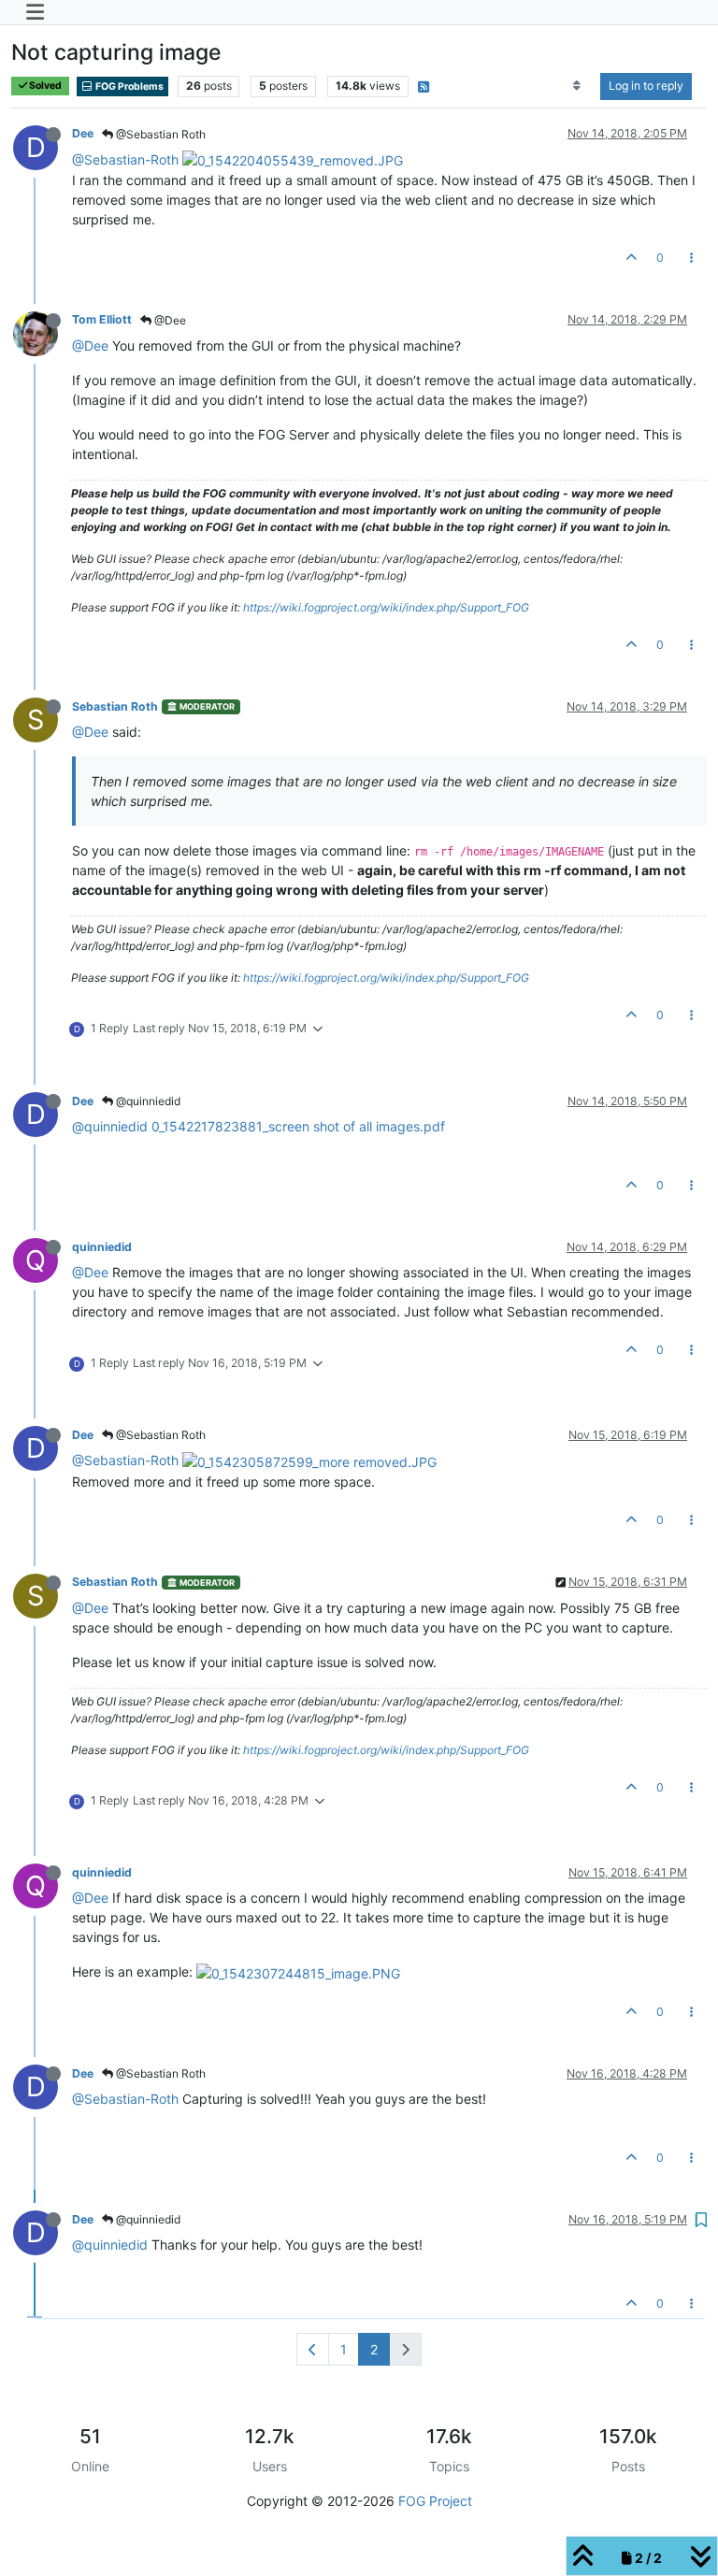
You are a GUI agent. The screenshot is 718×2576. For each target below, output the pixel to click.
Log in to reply (646, 86)
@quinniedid (147, 1101)
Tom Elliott (102, 319)
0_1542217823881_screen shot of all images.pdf (298, 1126)
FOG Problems (129, 86)
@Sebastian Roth (159, 134)
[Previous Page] (313, 2349)
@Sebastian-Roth (125, 159)
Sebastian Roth (115, 706)
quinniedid (102, 1247)
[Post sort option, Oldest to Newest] (577, 86)
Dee (83, 133)
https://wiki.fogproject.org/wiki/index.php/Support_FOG (386, 607)
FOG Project (435, 2501)
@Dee (169, 320)
